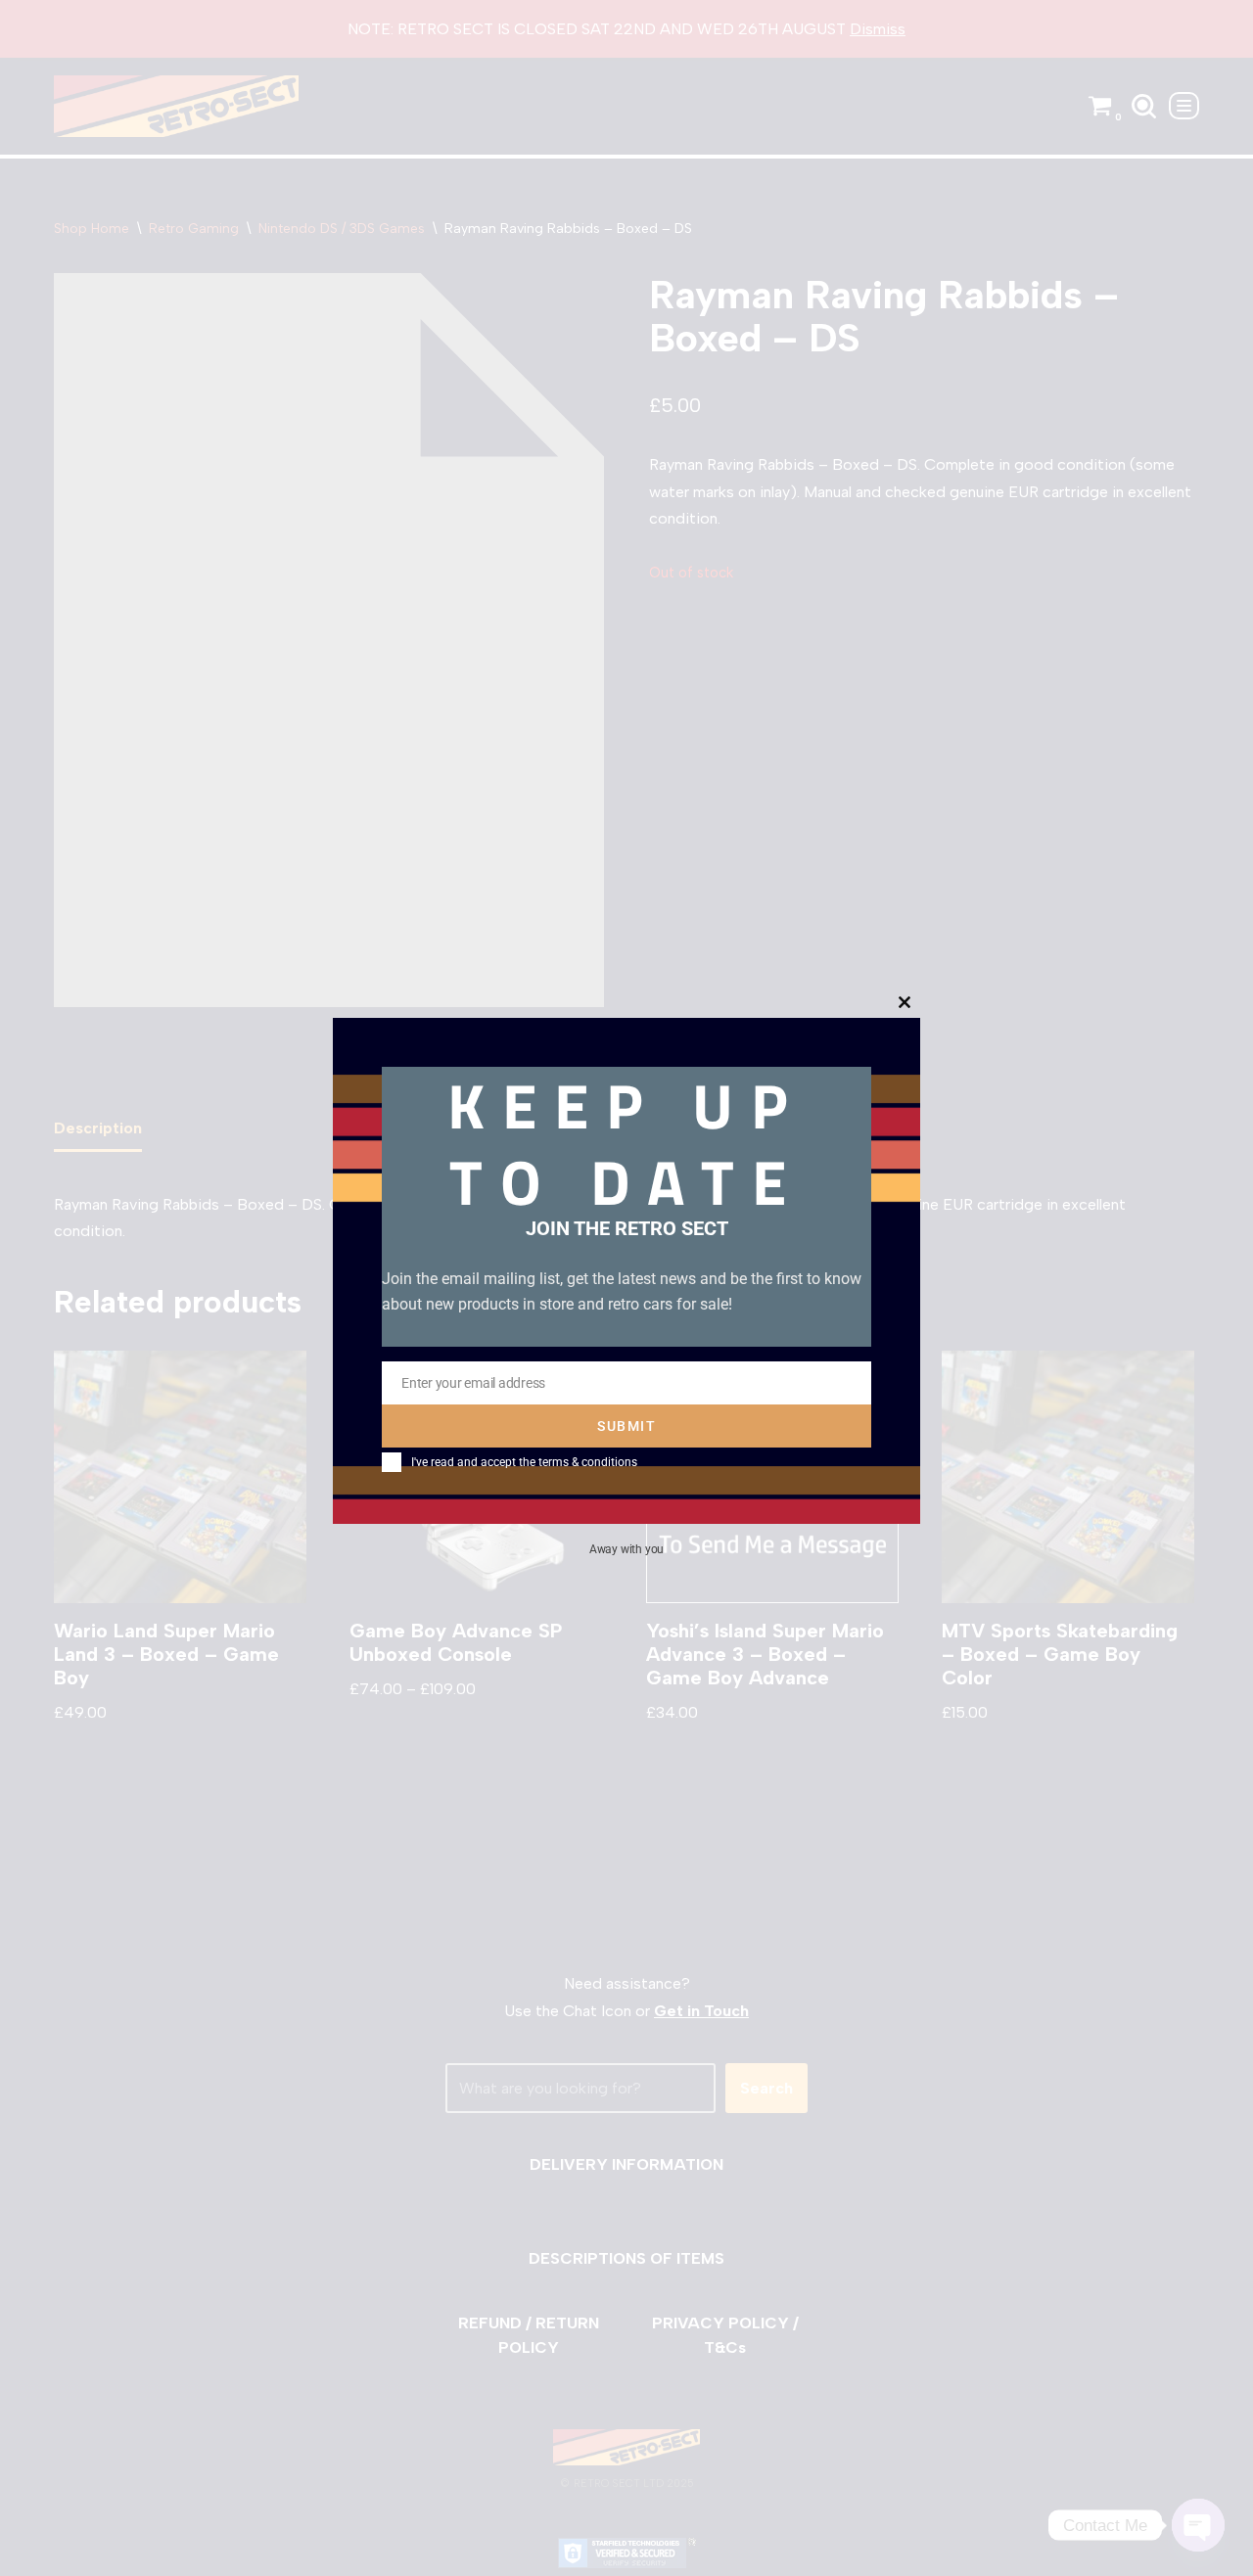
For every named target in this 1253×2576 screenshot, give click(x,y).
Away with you (626, 1549)
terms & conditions (588, 1462)
